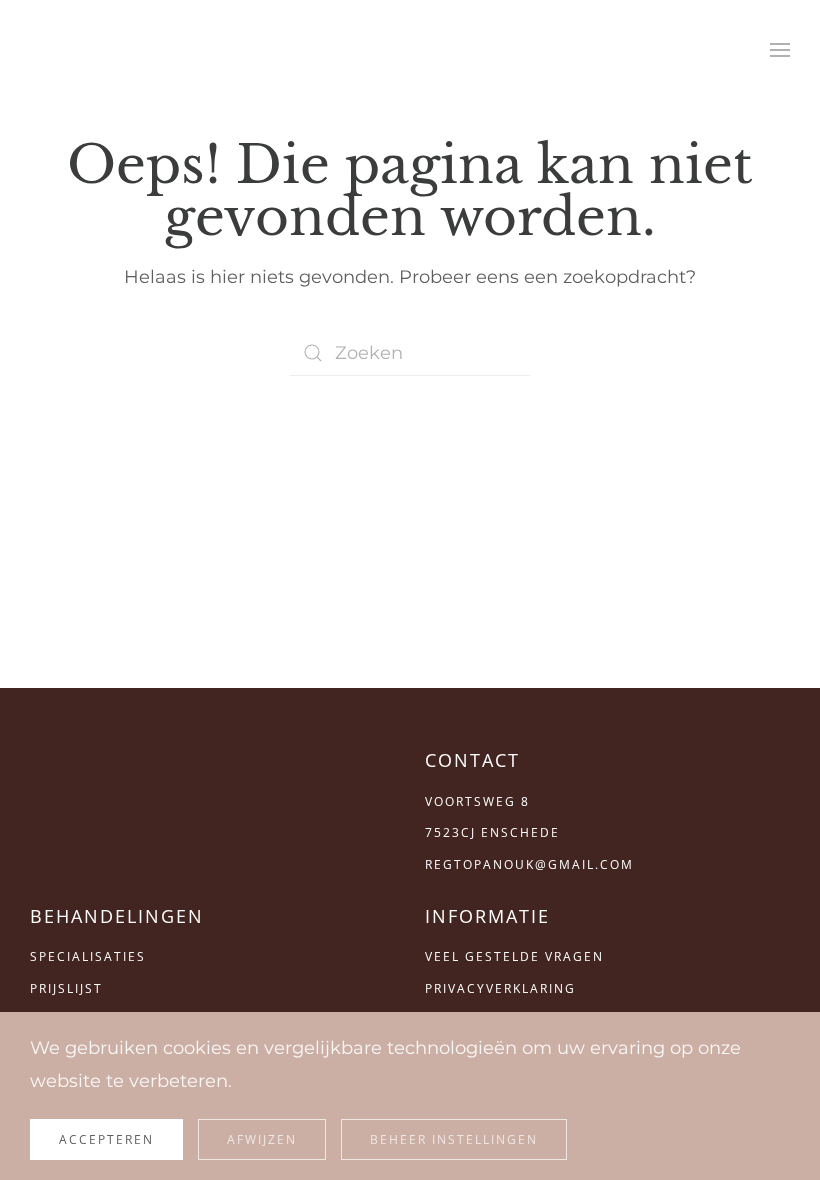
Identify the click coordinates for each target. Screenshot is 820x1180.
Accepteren (106, 1139)
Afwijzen (262, 1139)
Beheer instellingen (454, 1139)
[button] (780, 50)
